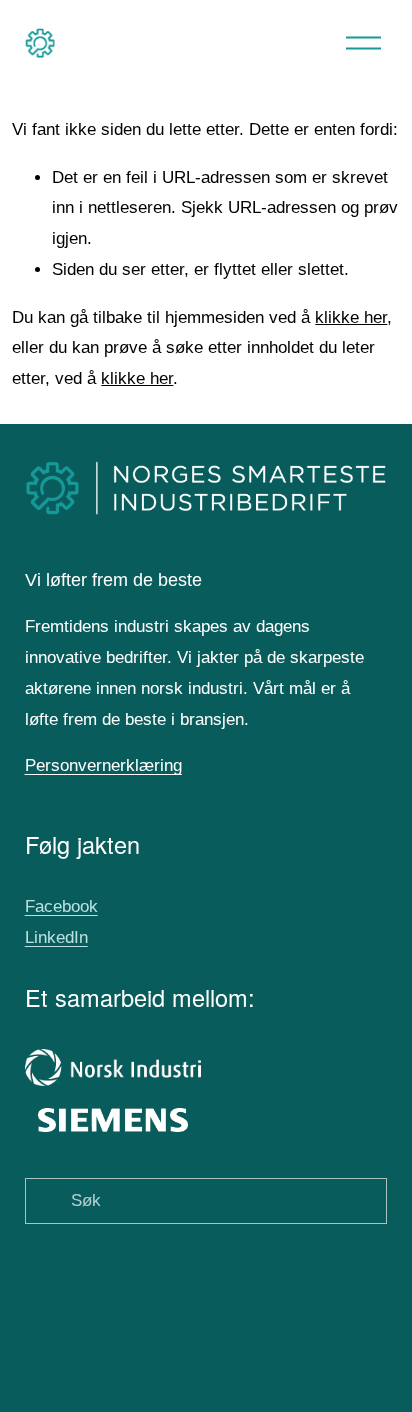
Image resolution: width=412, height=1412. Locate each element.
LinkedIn (56, 937)
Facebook (61, 906)
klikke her (351, 317)
